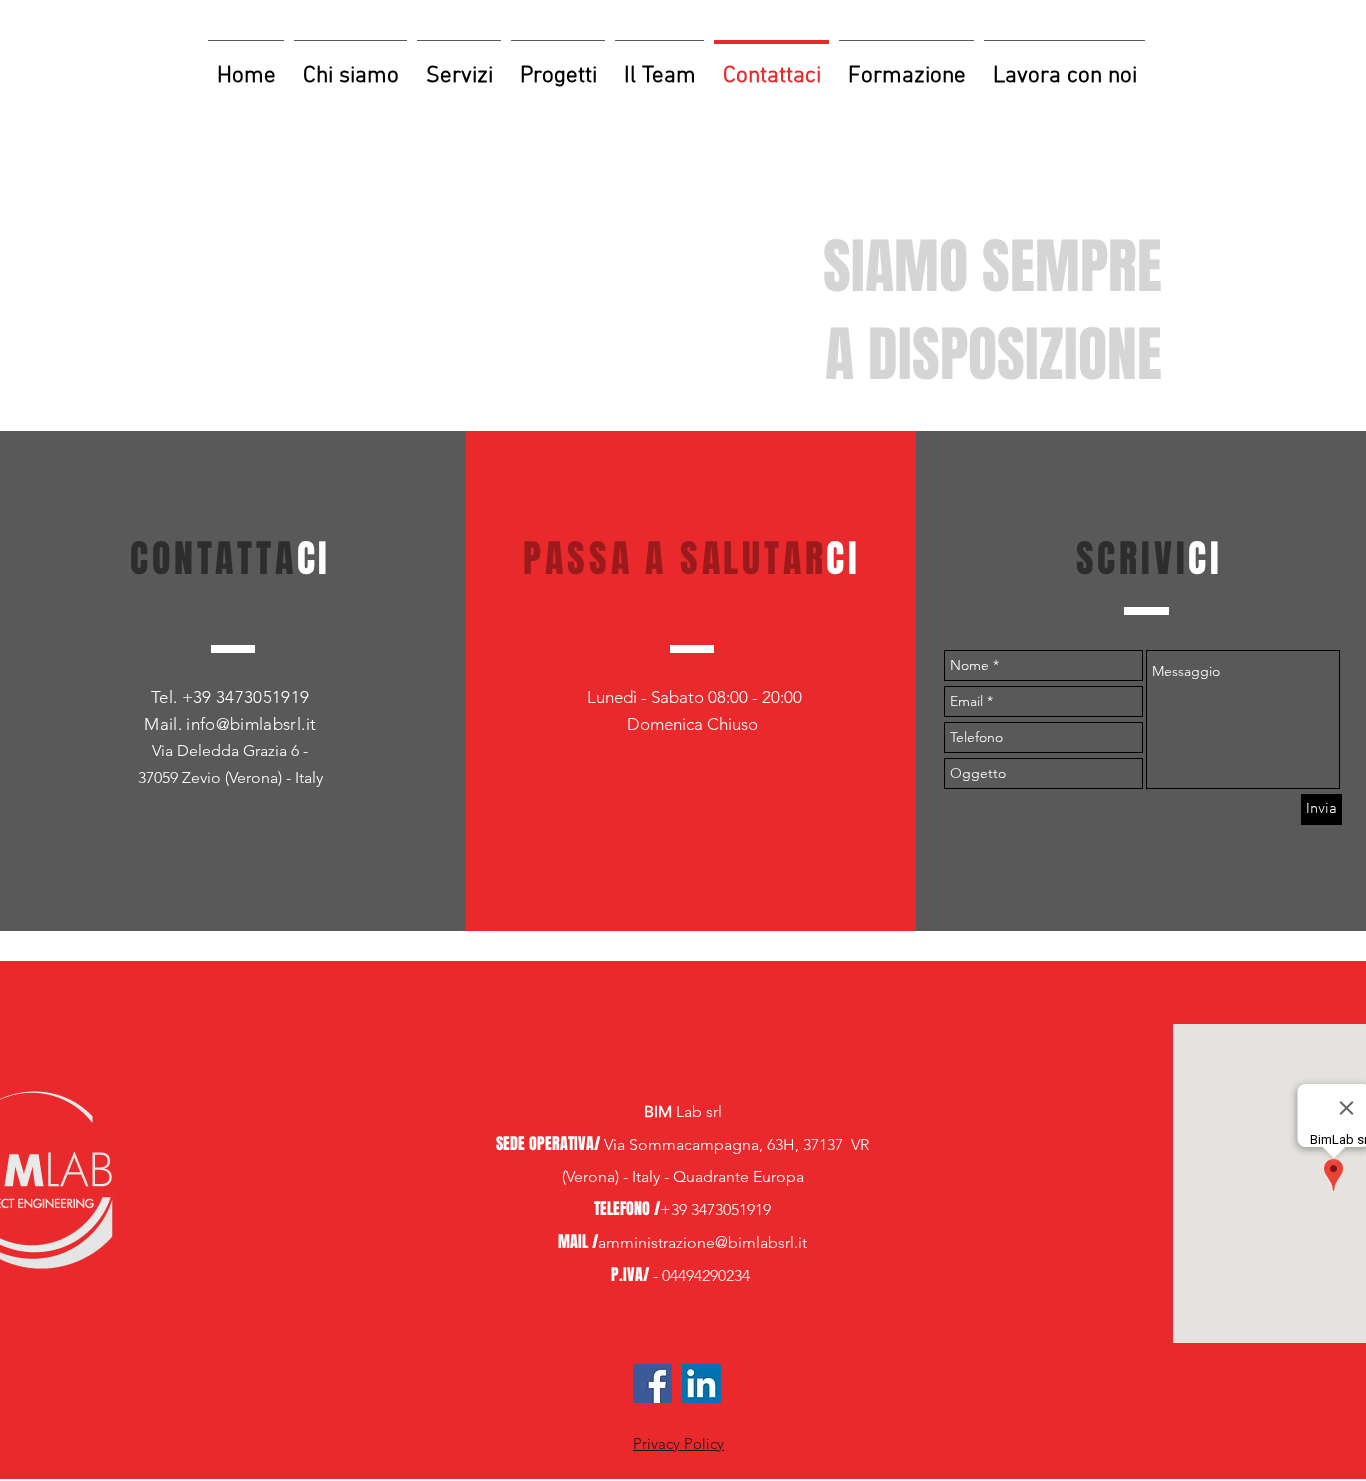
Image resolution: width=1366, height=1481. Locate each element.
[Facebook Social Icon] (652, 1383)
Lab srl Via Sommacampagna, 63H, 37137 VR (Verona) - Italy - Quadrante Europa (682, 1144)
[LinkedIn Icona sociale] (701, 1383)
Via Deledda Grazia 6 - (230, 750)
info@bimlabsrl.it (251, 724)
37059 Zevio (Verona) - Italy (230, 777)
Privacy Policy (678, 1443)
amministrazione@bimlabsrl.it (702, 1242)
